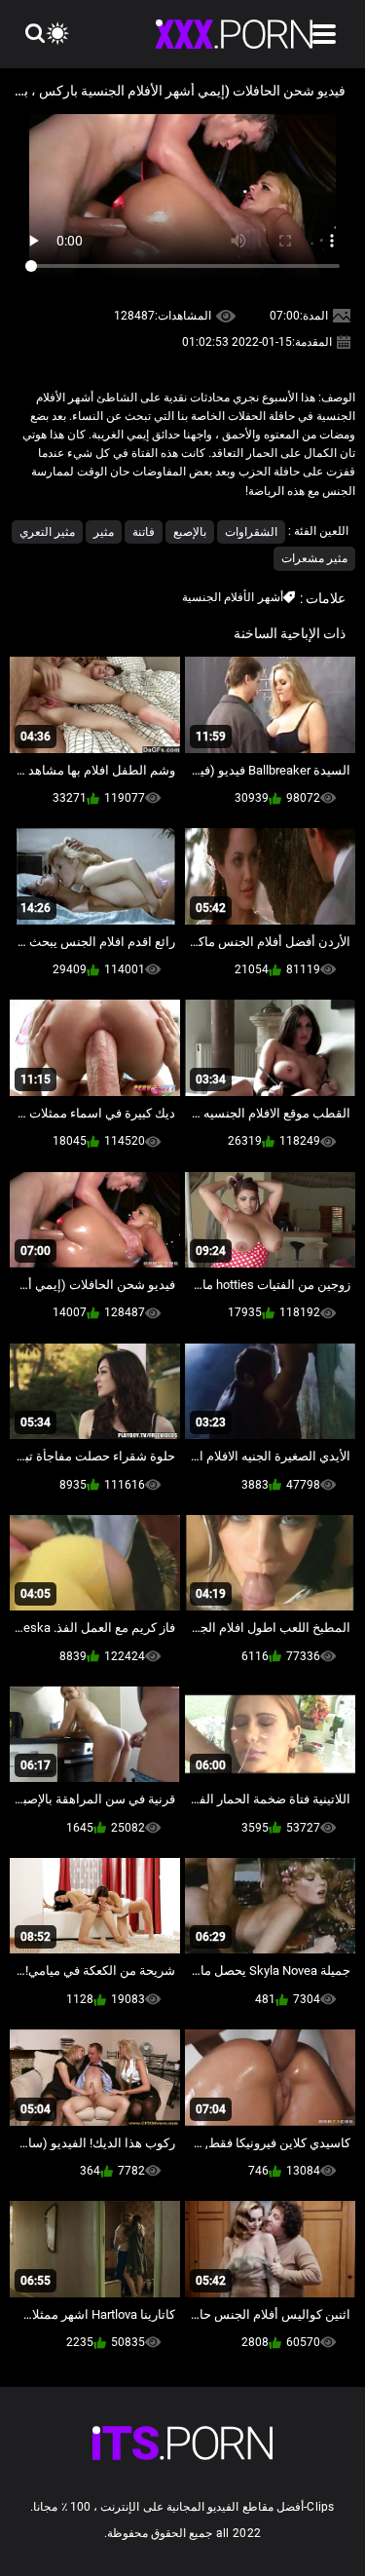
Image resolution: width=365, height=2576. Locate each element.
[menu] (324, 34)
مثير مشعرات (314, 558)
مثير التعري (47, 532)
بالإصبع (190, 532)
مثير (104, 532)
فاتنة (144, 532)
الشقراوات (251, 532)
